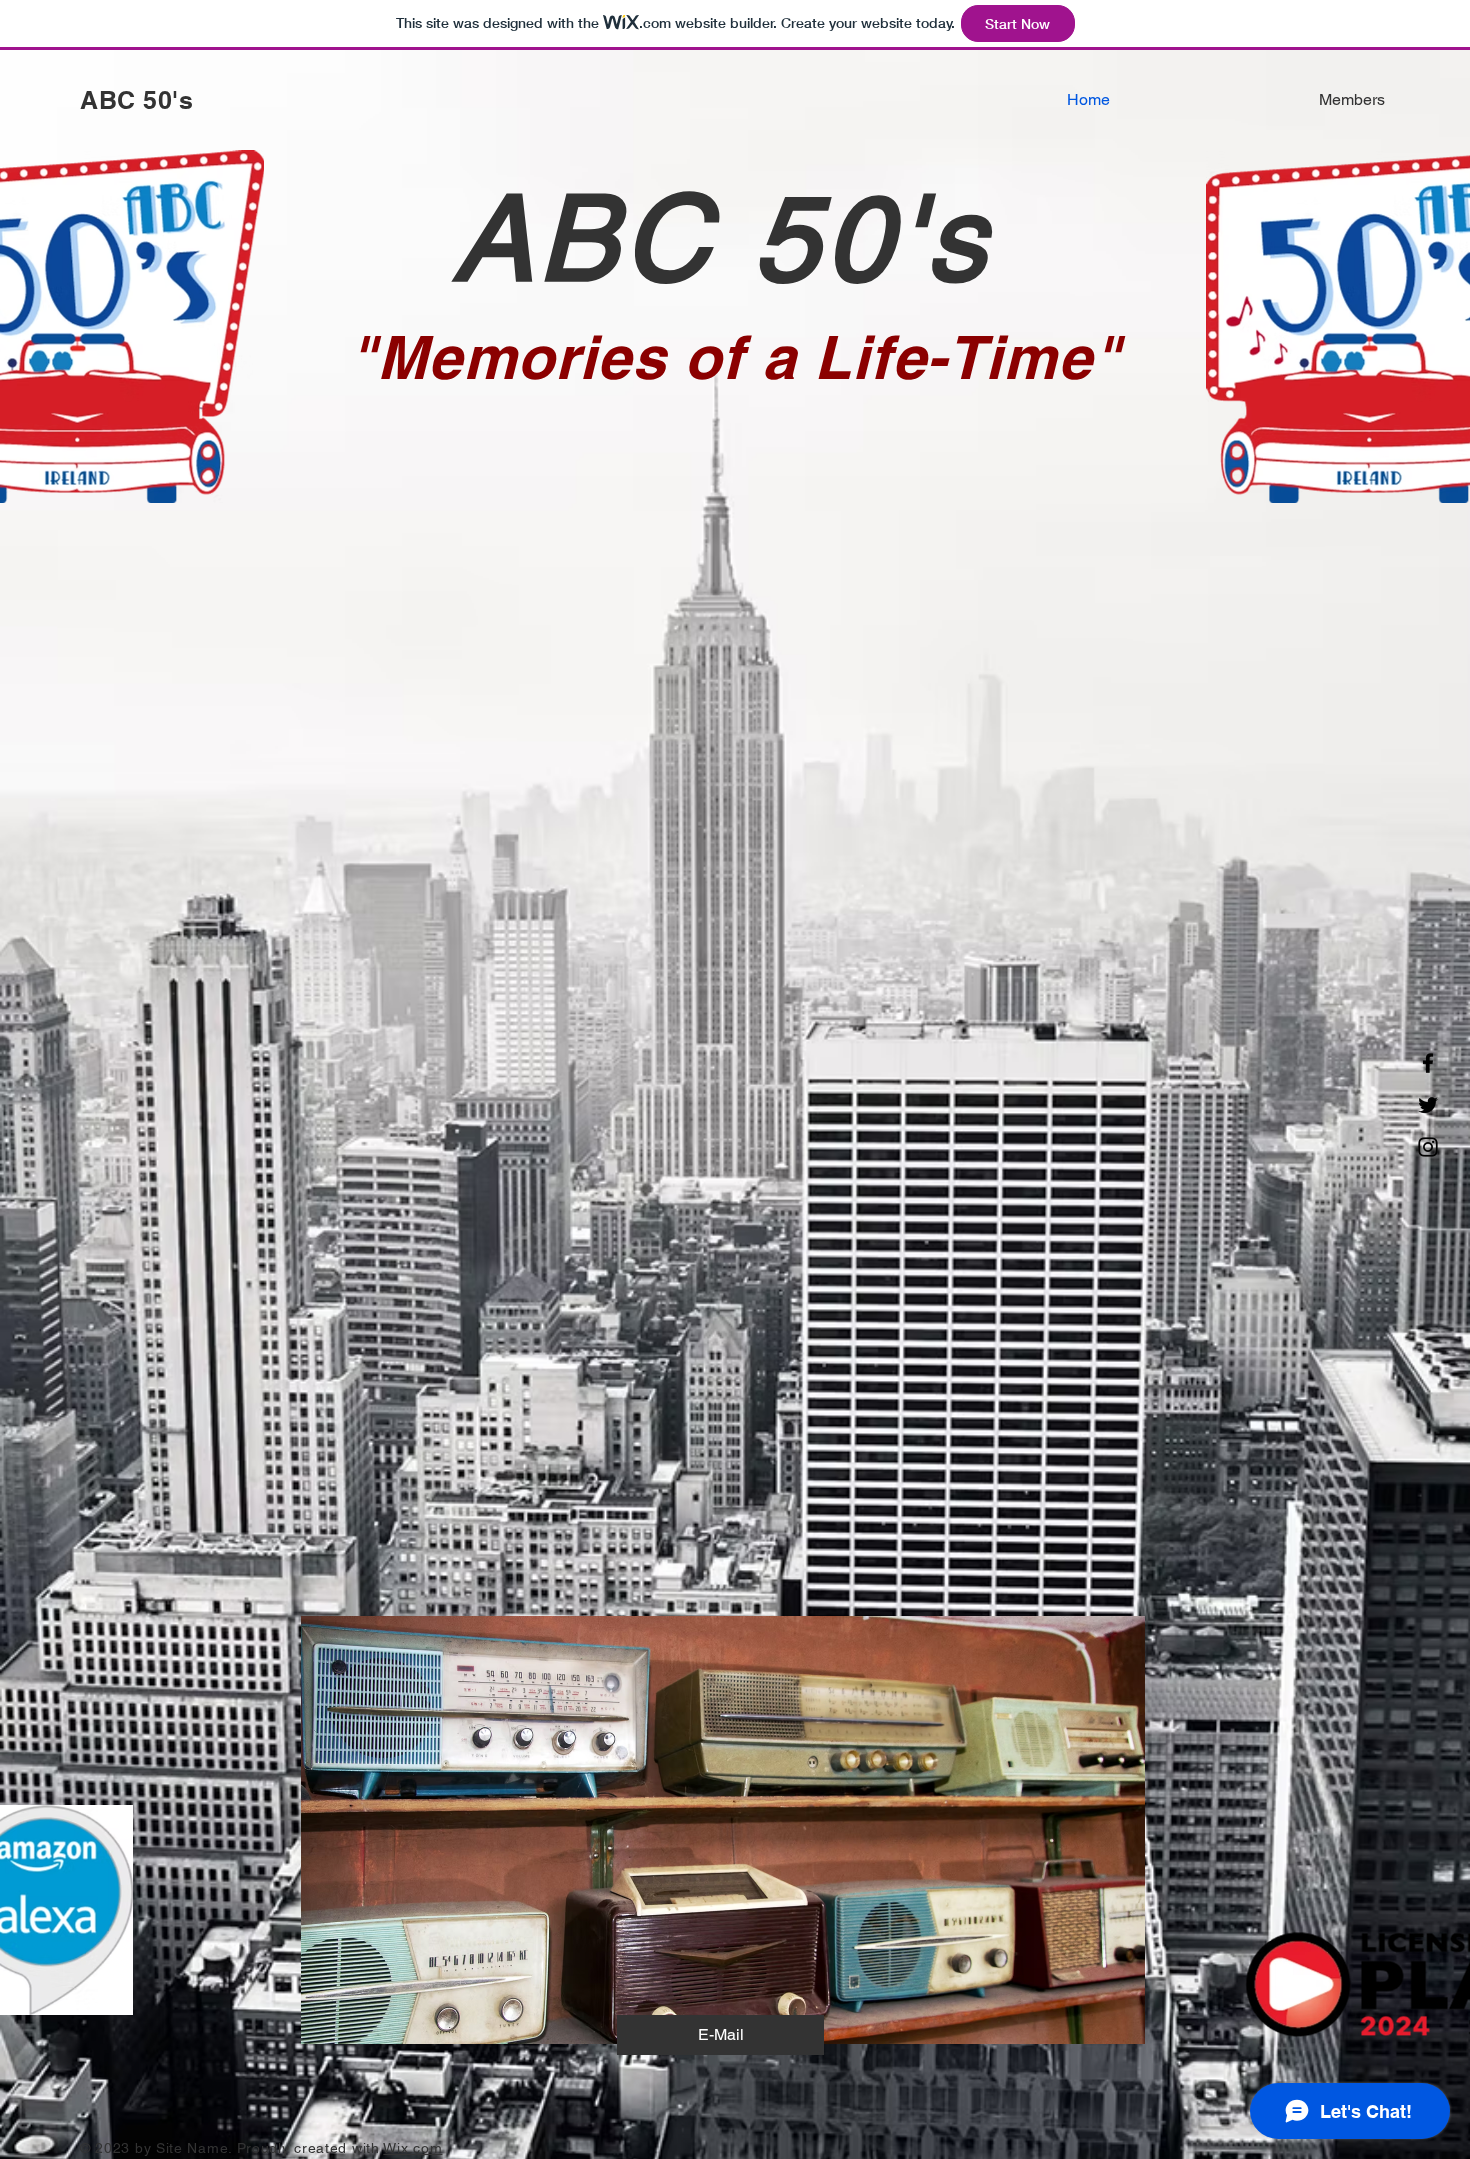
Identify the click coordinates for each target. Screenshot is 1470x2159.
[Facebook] (1428, 1063)
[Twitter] (1428, 1105)
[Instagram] (1428, 1147)
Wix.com (412, 2148)
